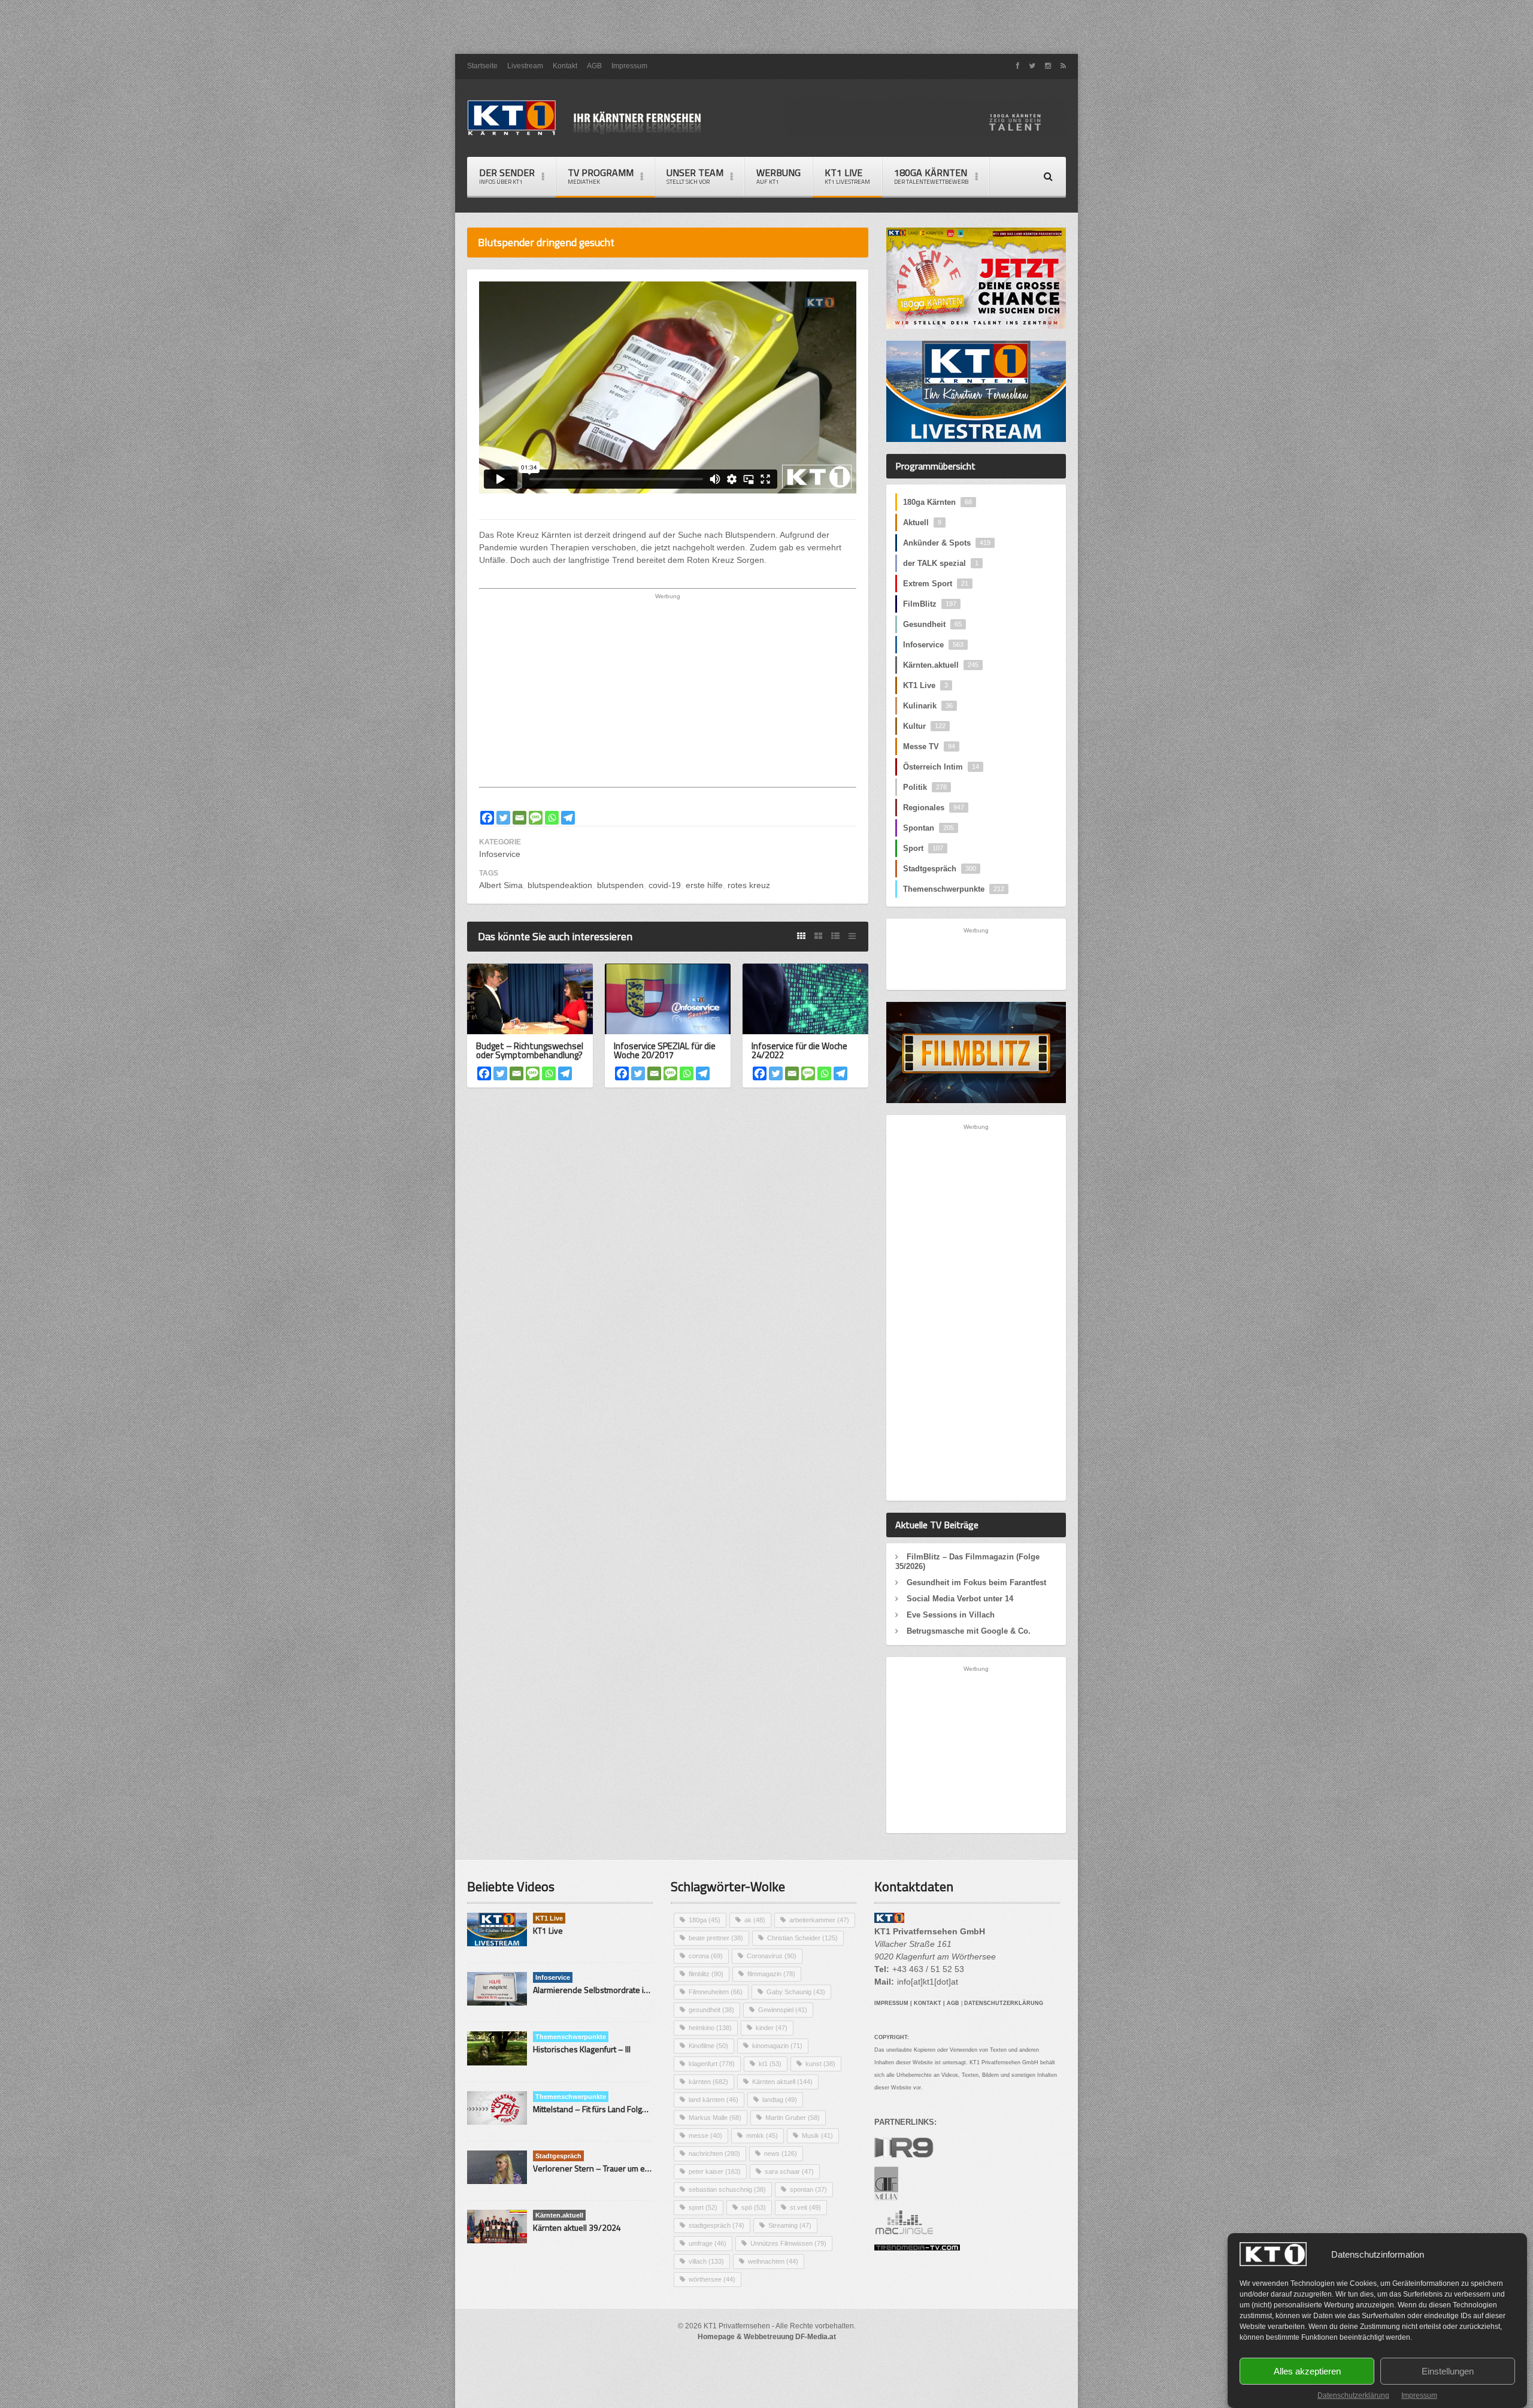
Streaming (790, 2225)
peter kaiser (715, 2171)
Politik (925, 787)
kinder (772, 2028)
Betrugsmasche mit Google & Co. (969, 1631)
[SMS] (536, 818)
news (781, 2153)
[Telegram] (568, 818)
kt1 (770, 2064)
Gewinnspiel (783, 2010)
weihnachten (773, 2261)
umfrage (708, 2243)
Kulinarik (928, 706)
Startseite (482, 66)
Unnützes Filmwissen (788, 2243)
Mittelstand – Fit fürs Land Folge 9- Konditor (611, 2109)
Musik (817, 2136)
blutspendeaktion (560, 885)
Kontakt (565, 66)
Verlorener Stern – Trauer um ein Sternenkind (616, 2168)
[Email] (519, 818)
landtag (780, 2100)
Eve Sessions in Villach (951, 1615)
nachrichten (714, 2153)
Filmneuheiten (716, 1992)
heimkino (710, 2028)
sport (703, 2207)
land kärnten (714, 2100)
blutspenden (620, 885)
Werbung (778, 176)
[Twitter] (503, 818)
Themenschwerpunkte (954, 889)
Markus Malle (715, 2118)
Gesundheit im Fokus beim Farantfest (976, 1582)
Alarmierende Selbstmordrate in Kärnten (606, 1990)
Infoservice (500, 854)
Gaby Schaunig (796, 1992)
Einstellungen (1448, 2371)
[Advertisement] (766, 27)
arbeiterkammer (819, 1920)
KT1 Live (847, 176)
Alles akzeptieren (1307, 2371)
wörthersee (712, 2279)
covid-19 (665, 885)
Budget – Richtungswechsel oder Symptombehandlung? (530, 1050)
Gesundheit (932, 624)
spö (754, 2207)
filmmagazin (771, 1974)
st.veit (805, 2207)
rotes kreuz (749, 885)
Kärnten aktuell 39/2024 (577, 2227)
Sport (923, 848)
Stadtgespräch (940, 869)
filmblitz (706, 1974)
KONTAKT (928, 2003)
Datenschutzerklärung (1353, 2395)
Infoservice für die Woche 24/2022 (799, 1050)
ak (755, 1920)
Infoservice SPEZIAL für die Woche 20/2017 (665, 1050)
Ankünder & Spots (947, 543)
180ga (705, 1920)
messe (705, 2136)
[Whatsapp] (552, 818)
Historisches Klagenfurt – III (582, 2049)
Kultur (924, 726)
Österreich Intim (941, 767)
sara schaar (789, 2171)
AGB (594, 66)
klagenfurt (712, 2064)
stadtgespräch (716, 2225)
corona (706, 1956)
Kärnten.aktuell (941, 665)
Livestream (525, 66)
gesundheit (711, 2010)
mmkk (762, 2136)
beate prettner (716, 1938)
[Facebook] (487, 818)
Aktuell (922, 523)
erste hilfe (704, 885)
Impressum (1419, 2395)
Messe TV (929, 746)
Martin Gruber (793, 2118)
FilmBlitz (930, 604)
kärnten (708, 2082)
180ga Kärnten (937, 502)
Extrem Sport (936, 584)
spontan (808, 2189)
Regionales (934, 808)
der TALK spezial (941, 563)
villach (706, 2261)
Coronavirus (772, 1956)
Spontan (928, 828)
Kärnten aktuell (782, 2082)
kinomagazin (777, 2046)
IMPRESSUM (891, 2003)
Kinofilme (708, 2046)
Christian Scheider (802, 1938)
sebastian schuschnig (727, 2189)
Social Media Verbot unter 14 (960, 1599)
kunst (820, 2064)
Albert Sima (501, 885)
